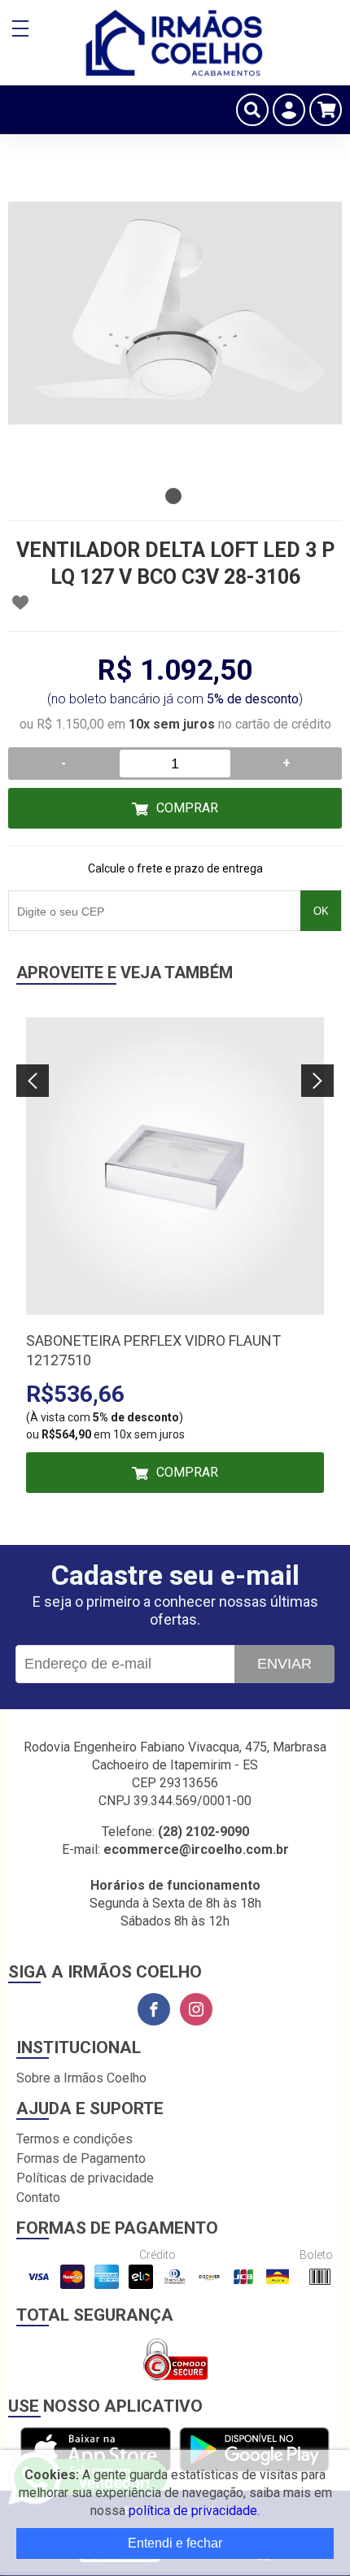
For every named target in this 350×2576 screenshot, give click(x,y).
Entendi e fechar (175, 2543)
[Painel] (289, 110)
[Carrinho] (326, 110)
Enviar (284, 1664)
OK (321, 911)
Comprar (187, 808)
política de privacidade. (194, 2511)
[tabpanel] (175, 313)
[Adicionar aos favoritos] (20, 603)
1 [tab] (173, 496)
